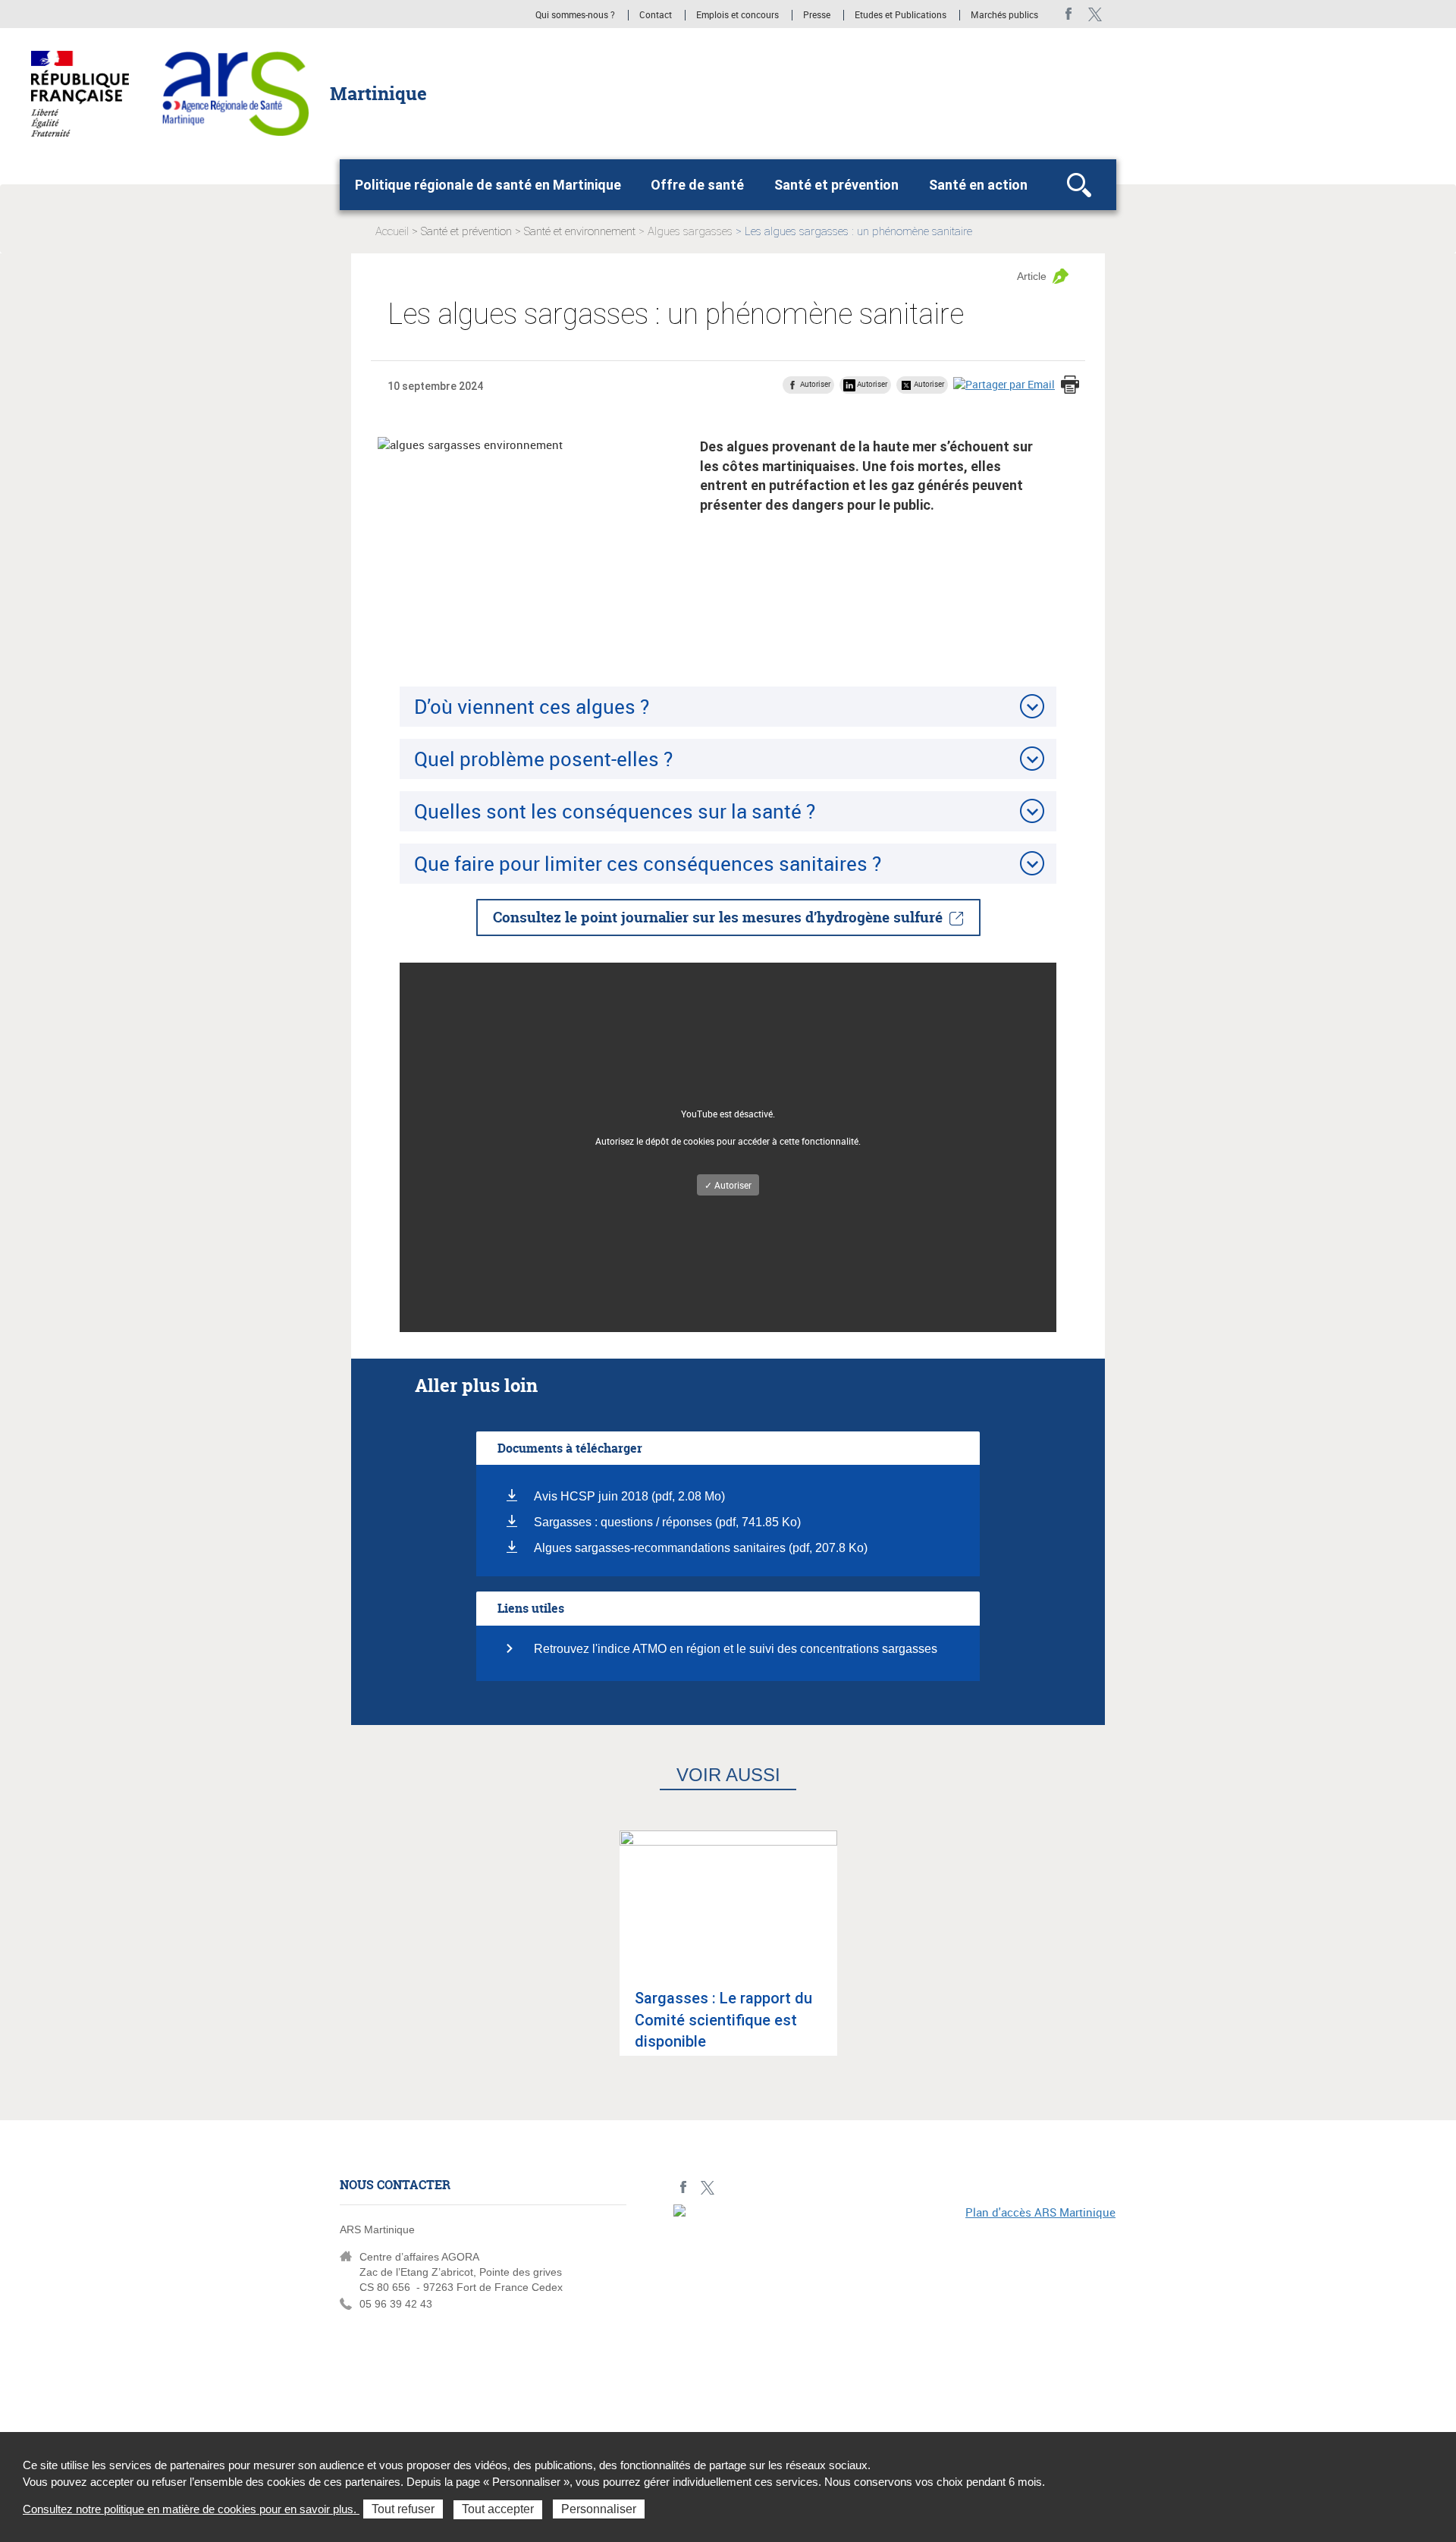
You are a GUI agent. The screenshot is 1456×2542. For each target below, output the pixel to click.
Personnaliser (599, 2509)
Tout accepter (498, 2509)
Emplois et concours (737, 15)
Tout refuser (403, 2509)
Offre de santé (697, 185)
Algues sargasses (690, 231)
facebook (1069, 14)
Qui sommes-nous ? (575, 15)
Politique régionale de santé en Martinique (488, 185)
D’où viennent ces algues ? (532, 706)
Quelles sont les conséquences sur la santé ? (615, 811)
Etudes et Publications (901, 15)
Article (1032, 276)
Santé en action (978, 185)
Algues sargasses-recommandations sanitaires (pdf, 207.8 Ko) (701, 1548)
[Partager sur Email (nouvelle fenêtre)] (1004, 384)
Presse (817, 15)
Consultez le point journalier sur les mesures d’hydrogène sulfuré (718, 917)
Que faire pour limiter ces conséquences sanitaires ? (648, 863)
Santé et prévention (836, 185)
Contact (656, 15)
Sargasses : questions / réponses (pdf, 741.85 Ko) (667, 1522)
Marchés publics (1004, 15)
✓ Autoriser (728, 1185)
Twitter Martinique (1095, 14)
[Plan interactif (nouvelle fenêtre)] (895, 2309)
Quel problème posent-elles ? (543, 759)
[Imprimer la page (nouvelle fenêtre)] (1070, 386)
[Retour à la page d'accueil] (235, 93)
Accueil (392, 231)
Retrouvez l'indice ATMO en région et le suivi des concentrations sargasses (736, 1649)
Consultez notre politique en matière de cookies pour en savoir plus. (191, 2509)
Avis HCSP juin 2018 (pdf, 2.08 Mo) (629, 1496)
